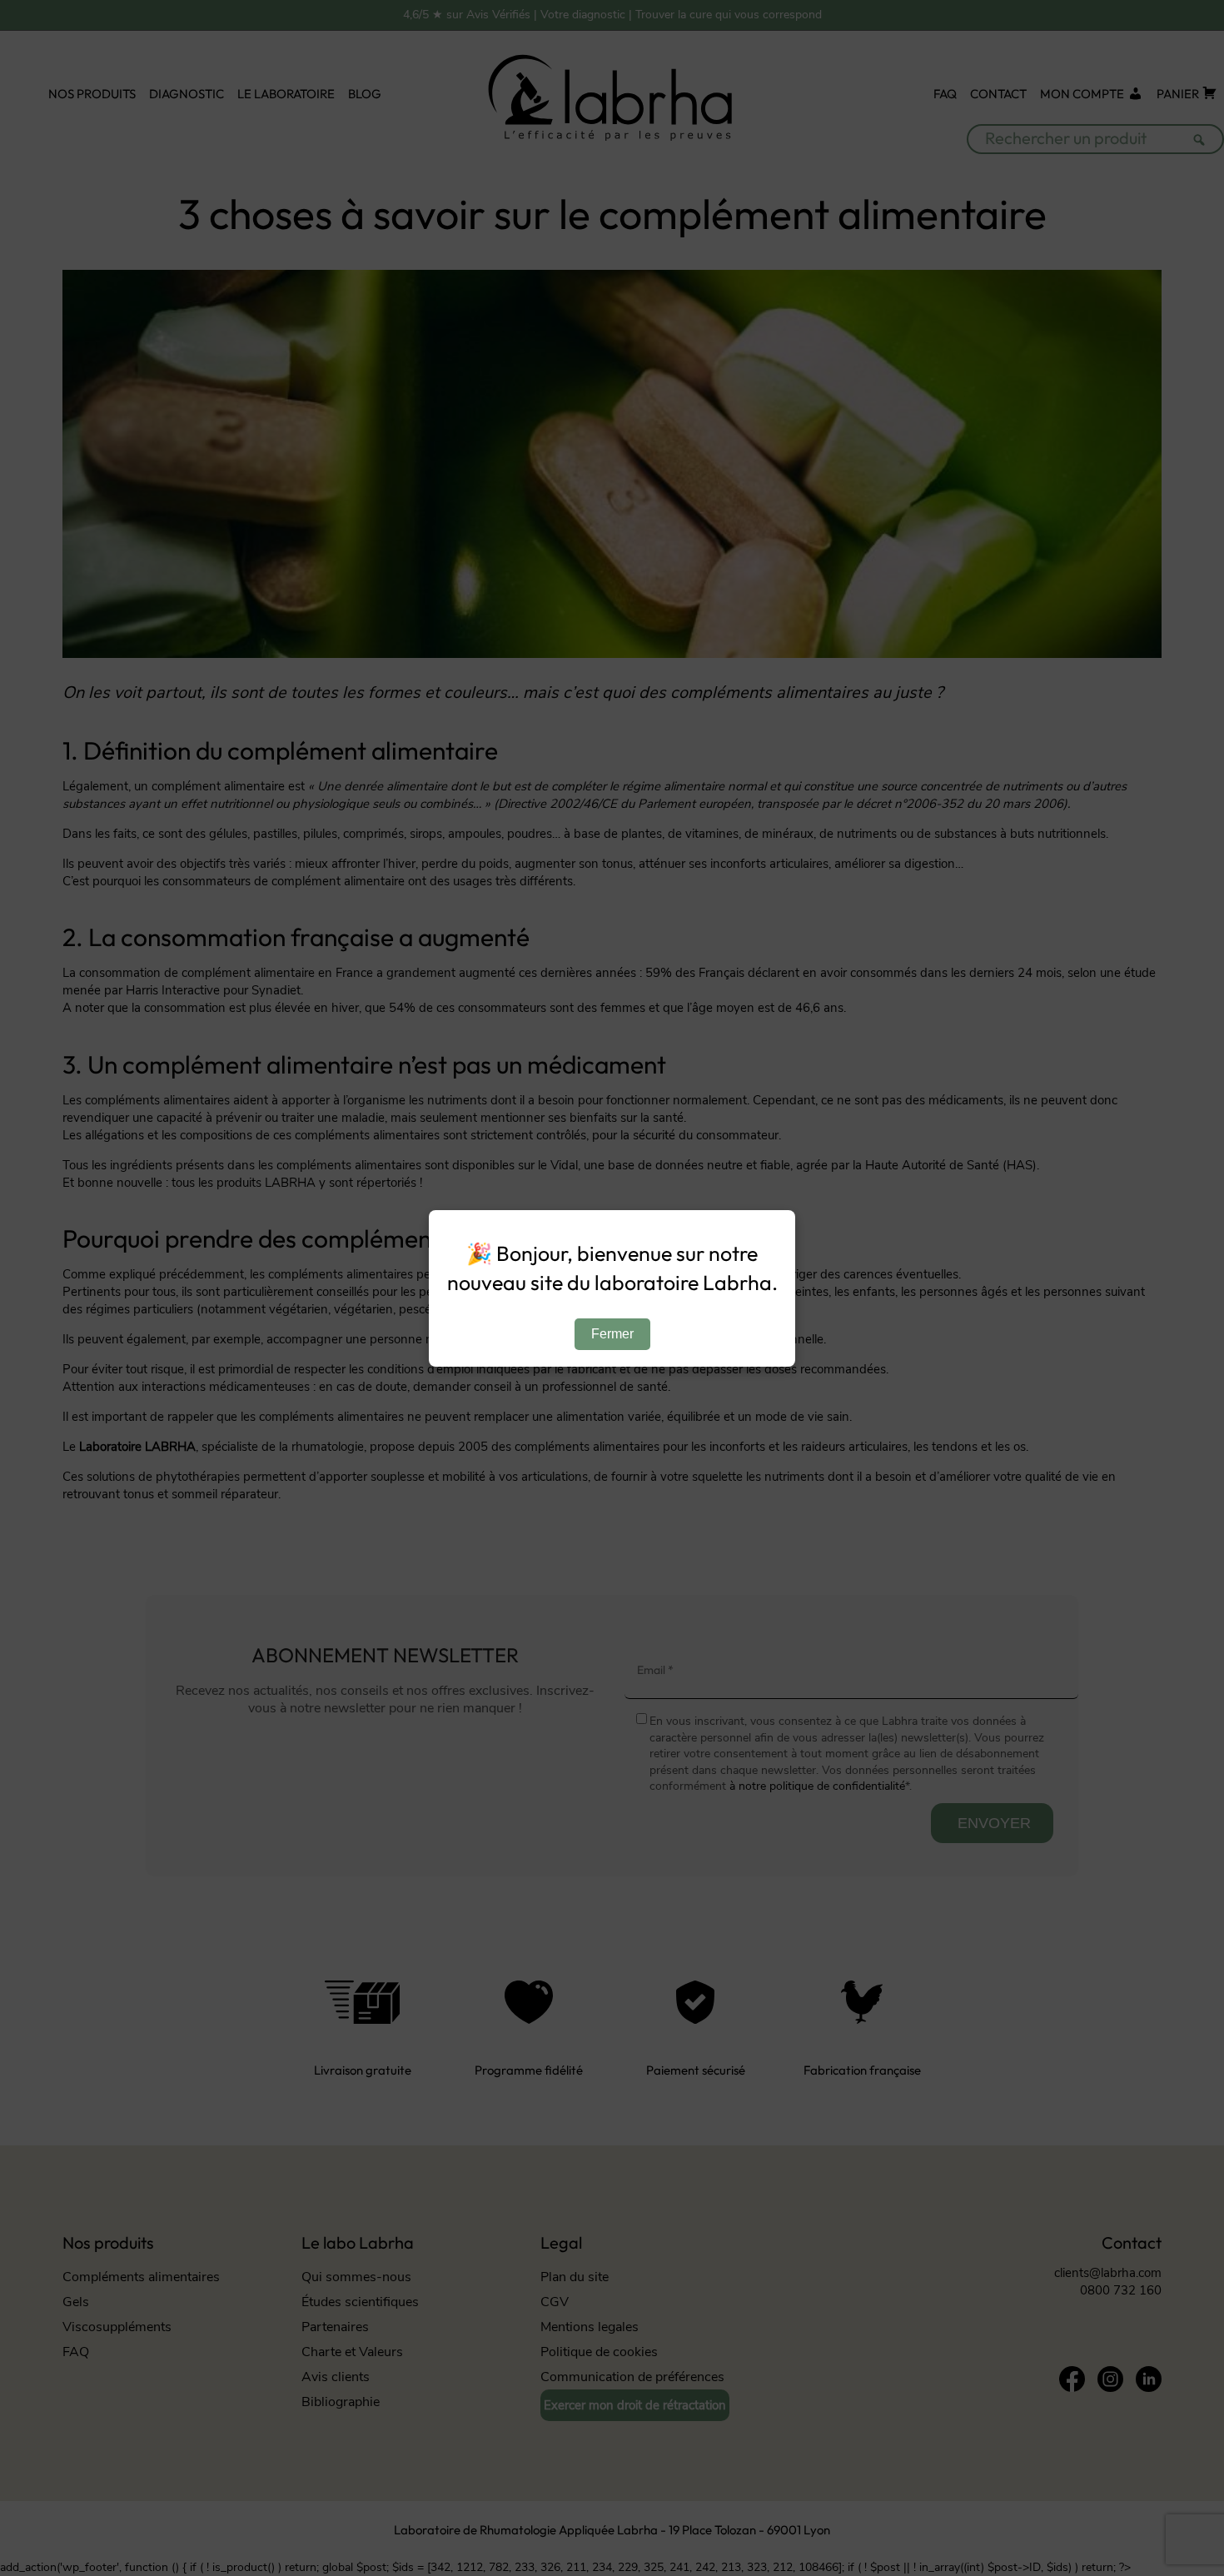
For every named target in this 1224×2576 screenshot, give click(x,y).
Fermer (612, 1334)
